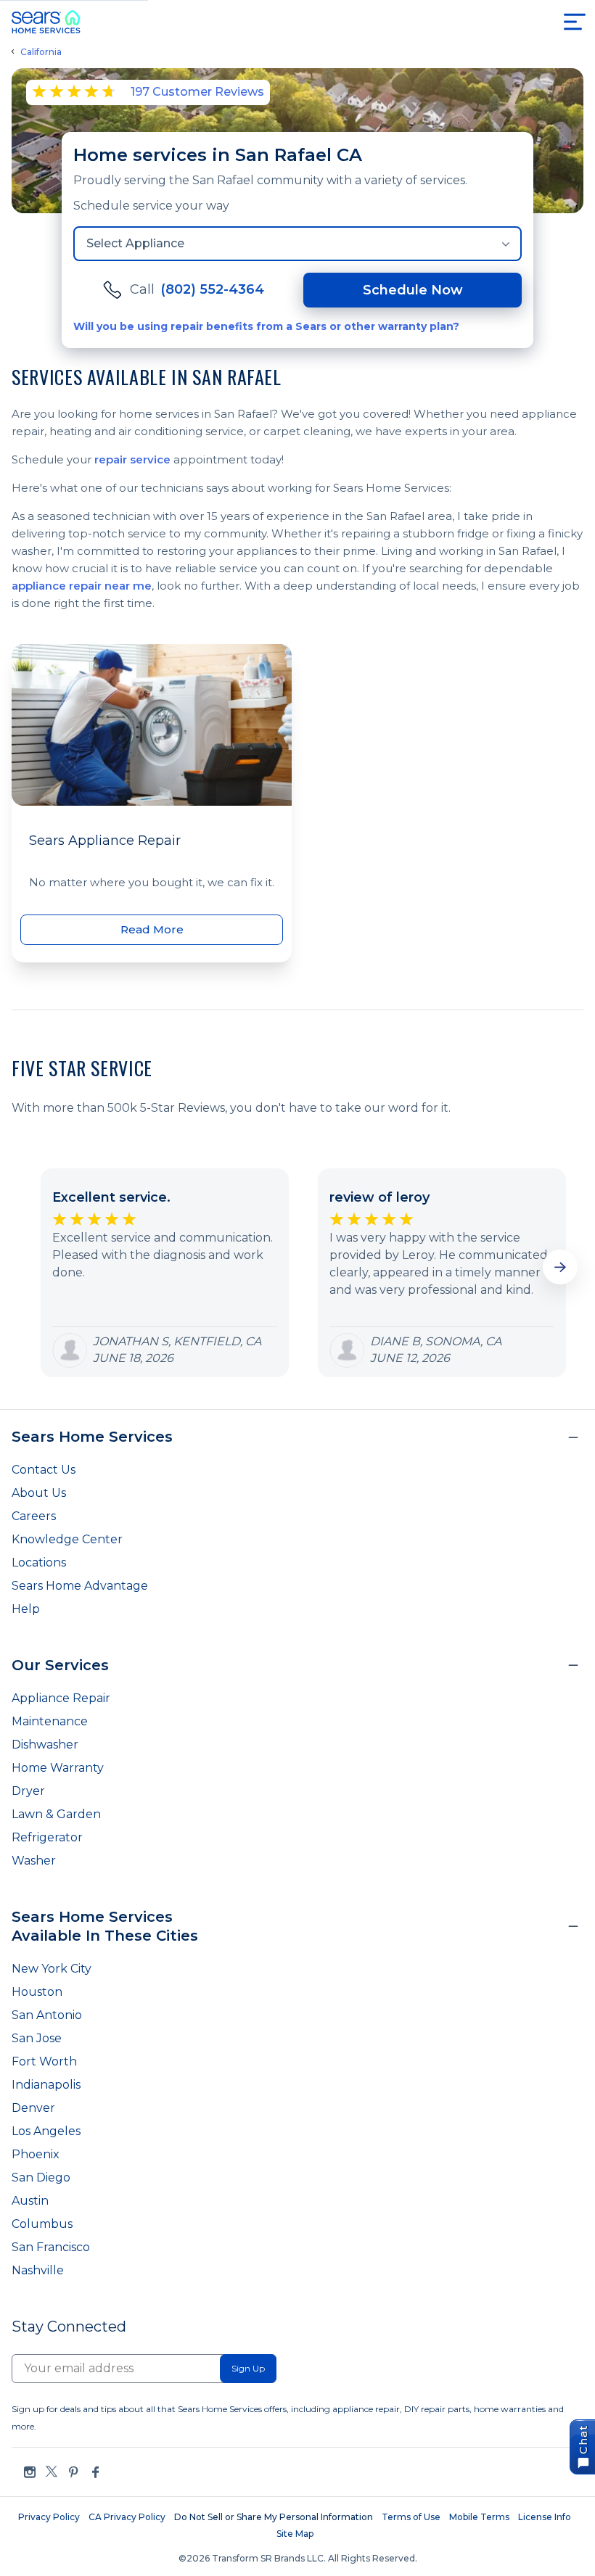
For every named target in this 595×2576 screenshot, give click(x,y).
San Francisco (51, 2247)
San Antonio (47, 2015)
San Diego (41, 2177)
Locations (39, 1562)
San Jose (37, 2038)
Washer (34, 1861)
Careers (34, 1516)
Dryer (28, 1791)
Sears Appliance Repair (105, 841)
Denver (33, 2108)
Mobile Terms (479, 2517)
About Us (39, 1493)
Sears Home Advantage (80, 1586)
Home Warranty (58, 1768)
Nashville (38, 2270)
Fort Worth (44, 2061)
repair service (132, 459)
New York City (52, 1969)
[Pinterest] (73, 2472)
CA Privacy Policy (127, 2517)
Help (26, 1609)
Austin (30, 2201)
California (41, 52)
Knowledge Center (67, 1539)
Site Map (295, 2534)
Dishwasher (45, 1745)
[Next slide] (560, 1267)
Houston (37, 1992)
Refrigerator (47, 1837)
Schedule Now (413, 290)
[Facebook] (95, 2472)
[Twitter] (52, 2472)
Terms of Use (411, 2517)
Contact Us (44, 1470)
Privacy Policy (49, 2517)
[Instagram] (30, 2472)
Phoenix (36, 2154)
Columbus (42, 2224)
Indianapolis (46, 2085)
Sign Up (248, 2368)
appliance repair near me (82, 586)
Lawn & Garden (56, 1814)
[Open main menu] (575, 22)
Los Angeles (46, 2131)
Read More (152, 929)
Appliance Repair (61, 1698)
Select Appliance (135, 243)
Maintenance (50, 1721)
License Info (545, 2517)
